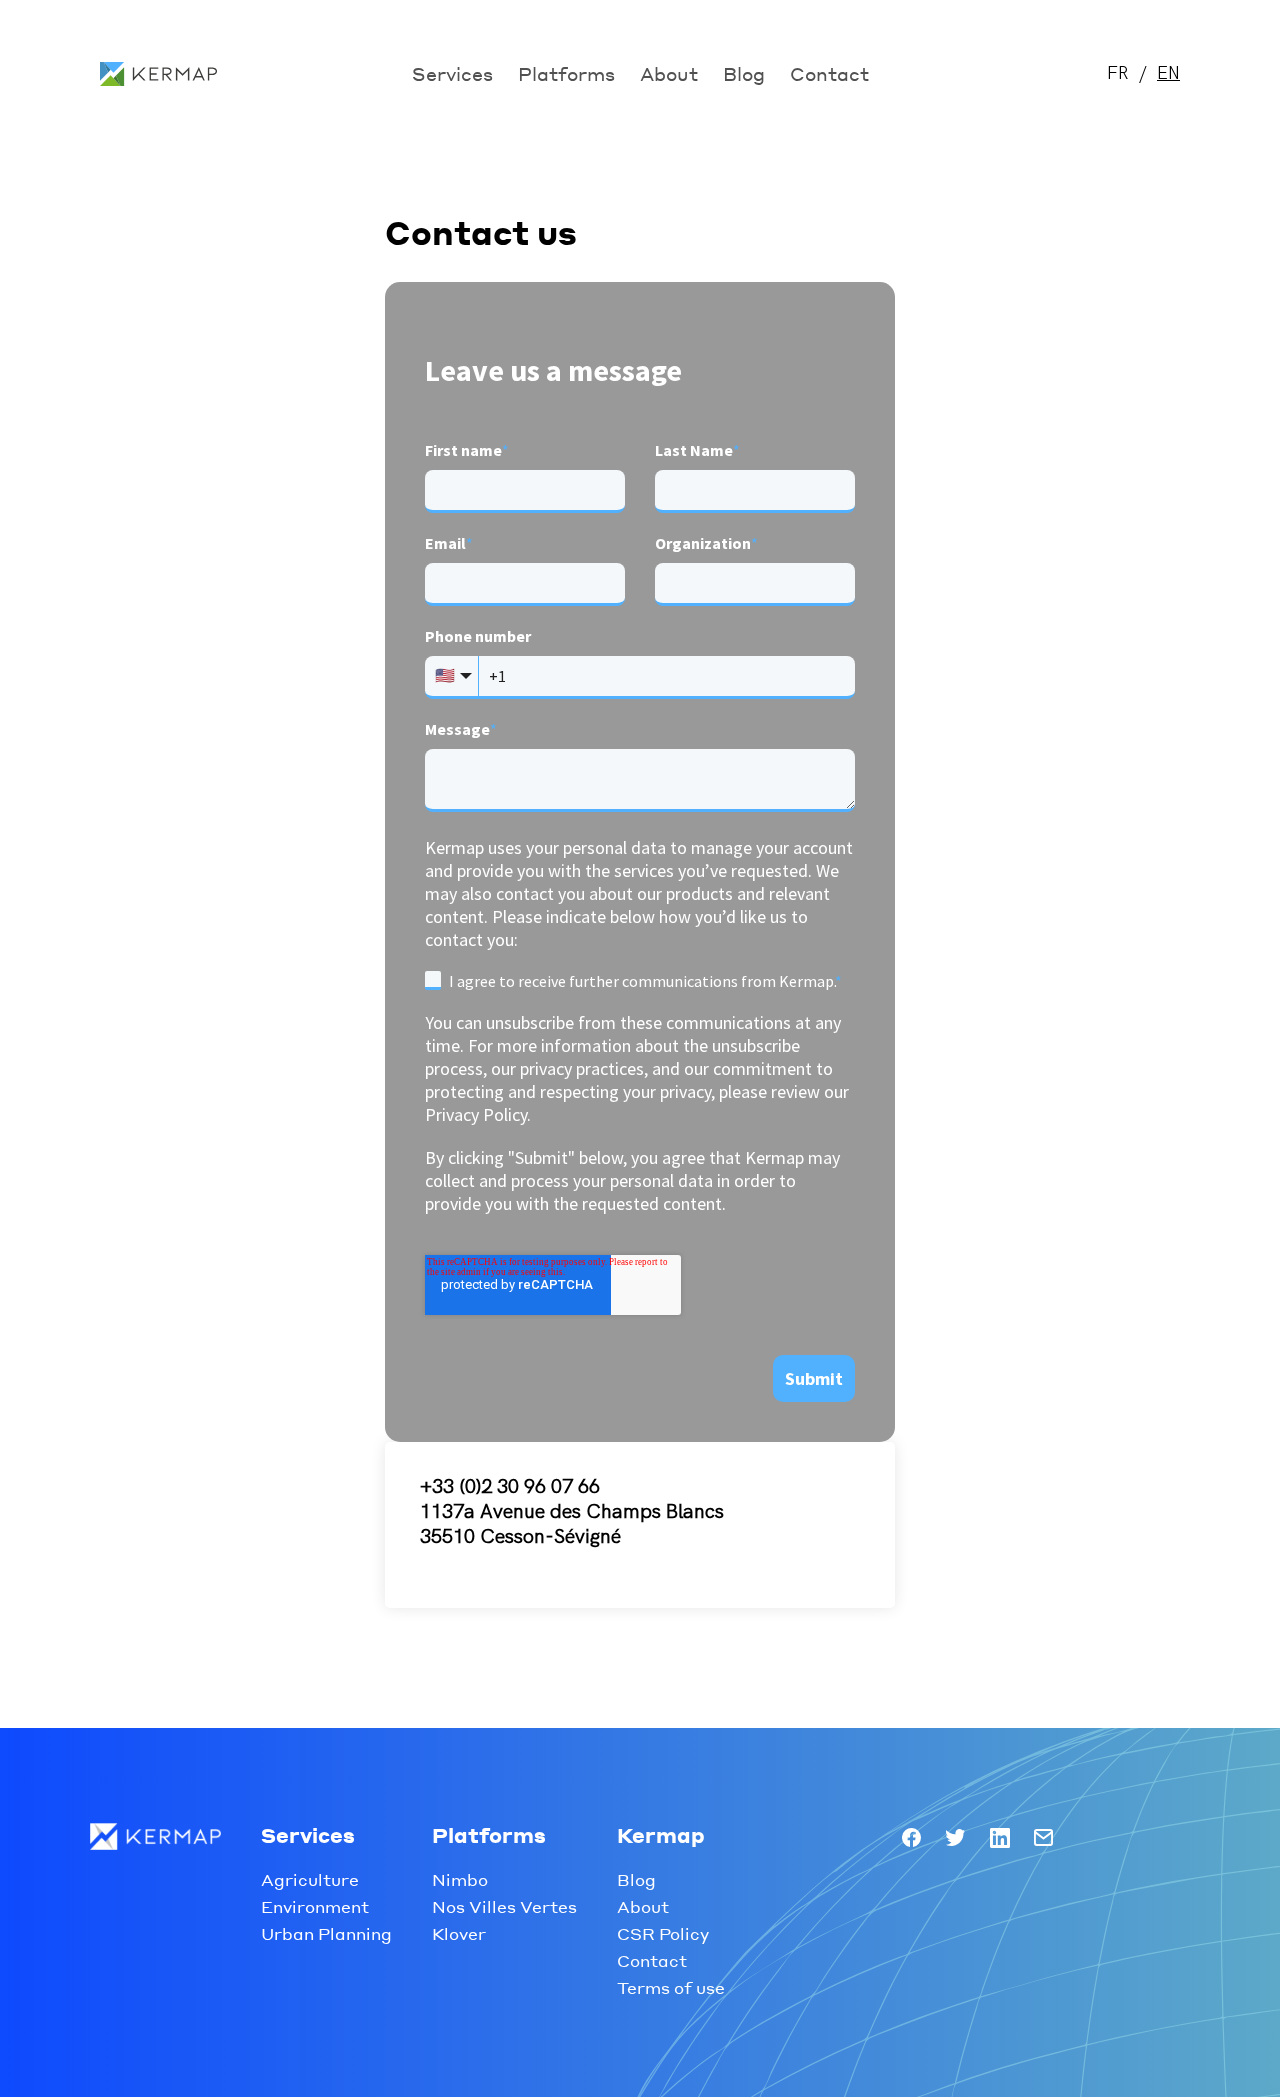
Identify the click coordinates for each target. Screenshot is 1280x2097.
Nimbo (460, 1879)
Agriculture (310, 1879)
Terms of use (671, 1987)
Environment (315, 1906)
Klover (459, 1933)
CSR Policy (663, 1933)
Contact (829, 73)
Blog (744, 73)
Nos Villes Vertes (504, 1906)
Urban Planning (326, 1933)
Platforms (566, 73)
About (669, 73)
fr (1118, 73)
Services (452, 73)
